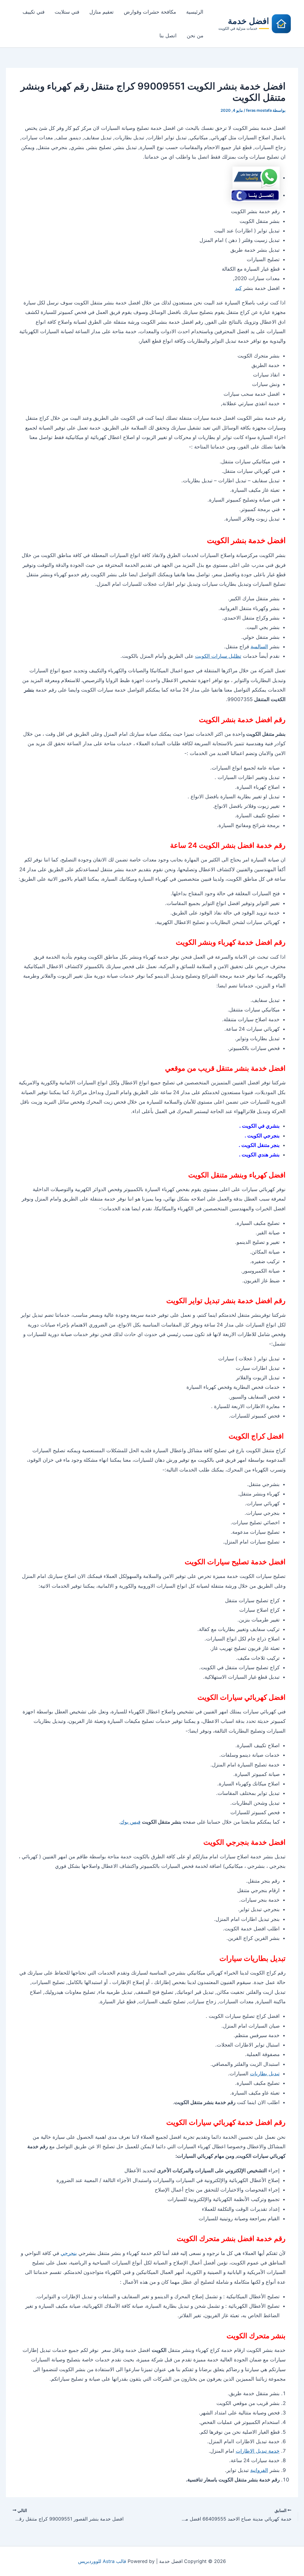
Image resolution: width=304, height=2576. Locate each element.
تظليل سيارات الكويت (218, 656)
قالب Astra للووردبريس (102, 2561)
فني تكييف (34, 12)
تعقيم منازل (102, 12)
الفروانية (259, 2470)
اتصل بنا (168, 36)
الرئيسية (195, 12)
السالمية (259, 647)
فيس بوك (130, 1822)
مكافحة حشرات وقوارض (150, 12)
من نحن (195, 36)
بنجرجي (69, 2253)
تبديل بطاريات (265, 2074)
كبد (238, 288)
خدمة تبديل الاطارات (258, 2451)
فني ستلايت (67, 12)
